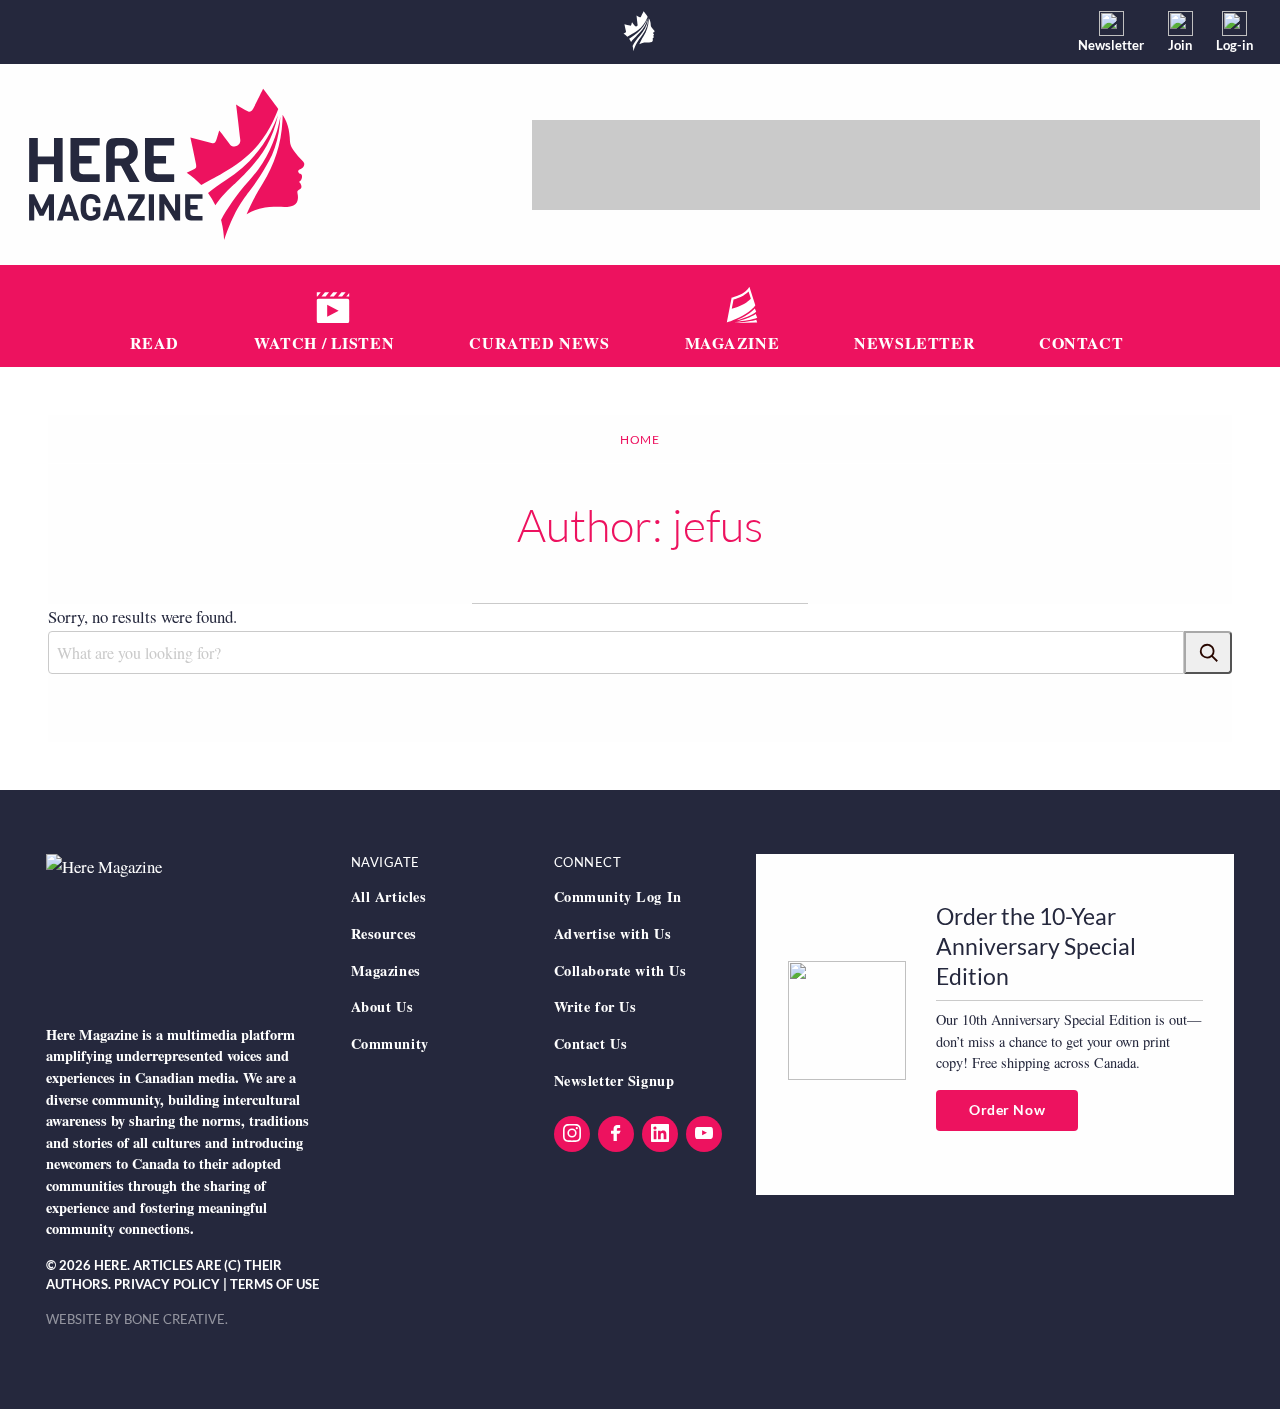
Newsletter (914, 342)
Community (390, 1043)
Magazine (732, 342)
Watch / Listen (324, 342)
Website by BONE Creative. (137, 1319)
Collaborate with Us (620, 970)
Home (639, 439)
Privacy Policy (167, 1284)
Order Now (1007, 1109)
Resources (384, 933)
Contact (1081, 342)
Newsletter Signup (614, 1080)
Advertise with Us (613, 933)
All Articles (389, 896)
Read (154, 342)
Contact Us (591, 1043)
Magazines (386, 970)
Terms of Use (274, 1284)
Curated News (539, 342)
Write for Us (595, 1006)
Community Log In (618, 896)
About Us (382, 1006)
